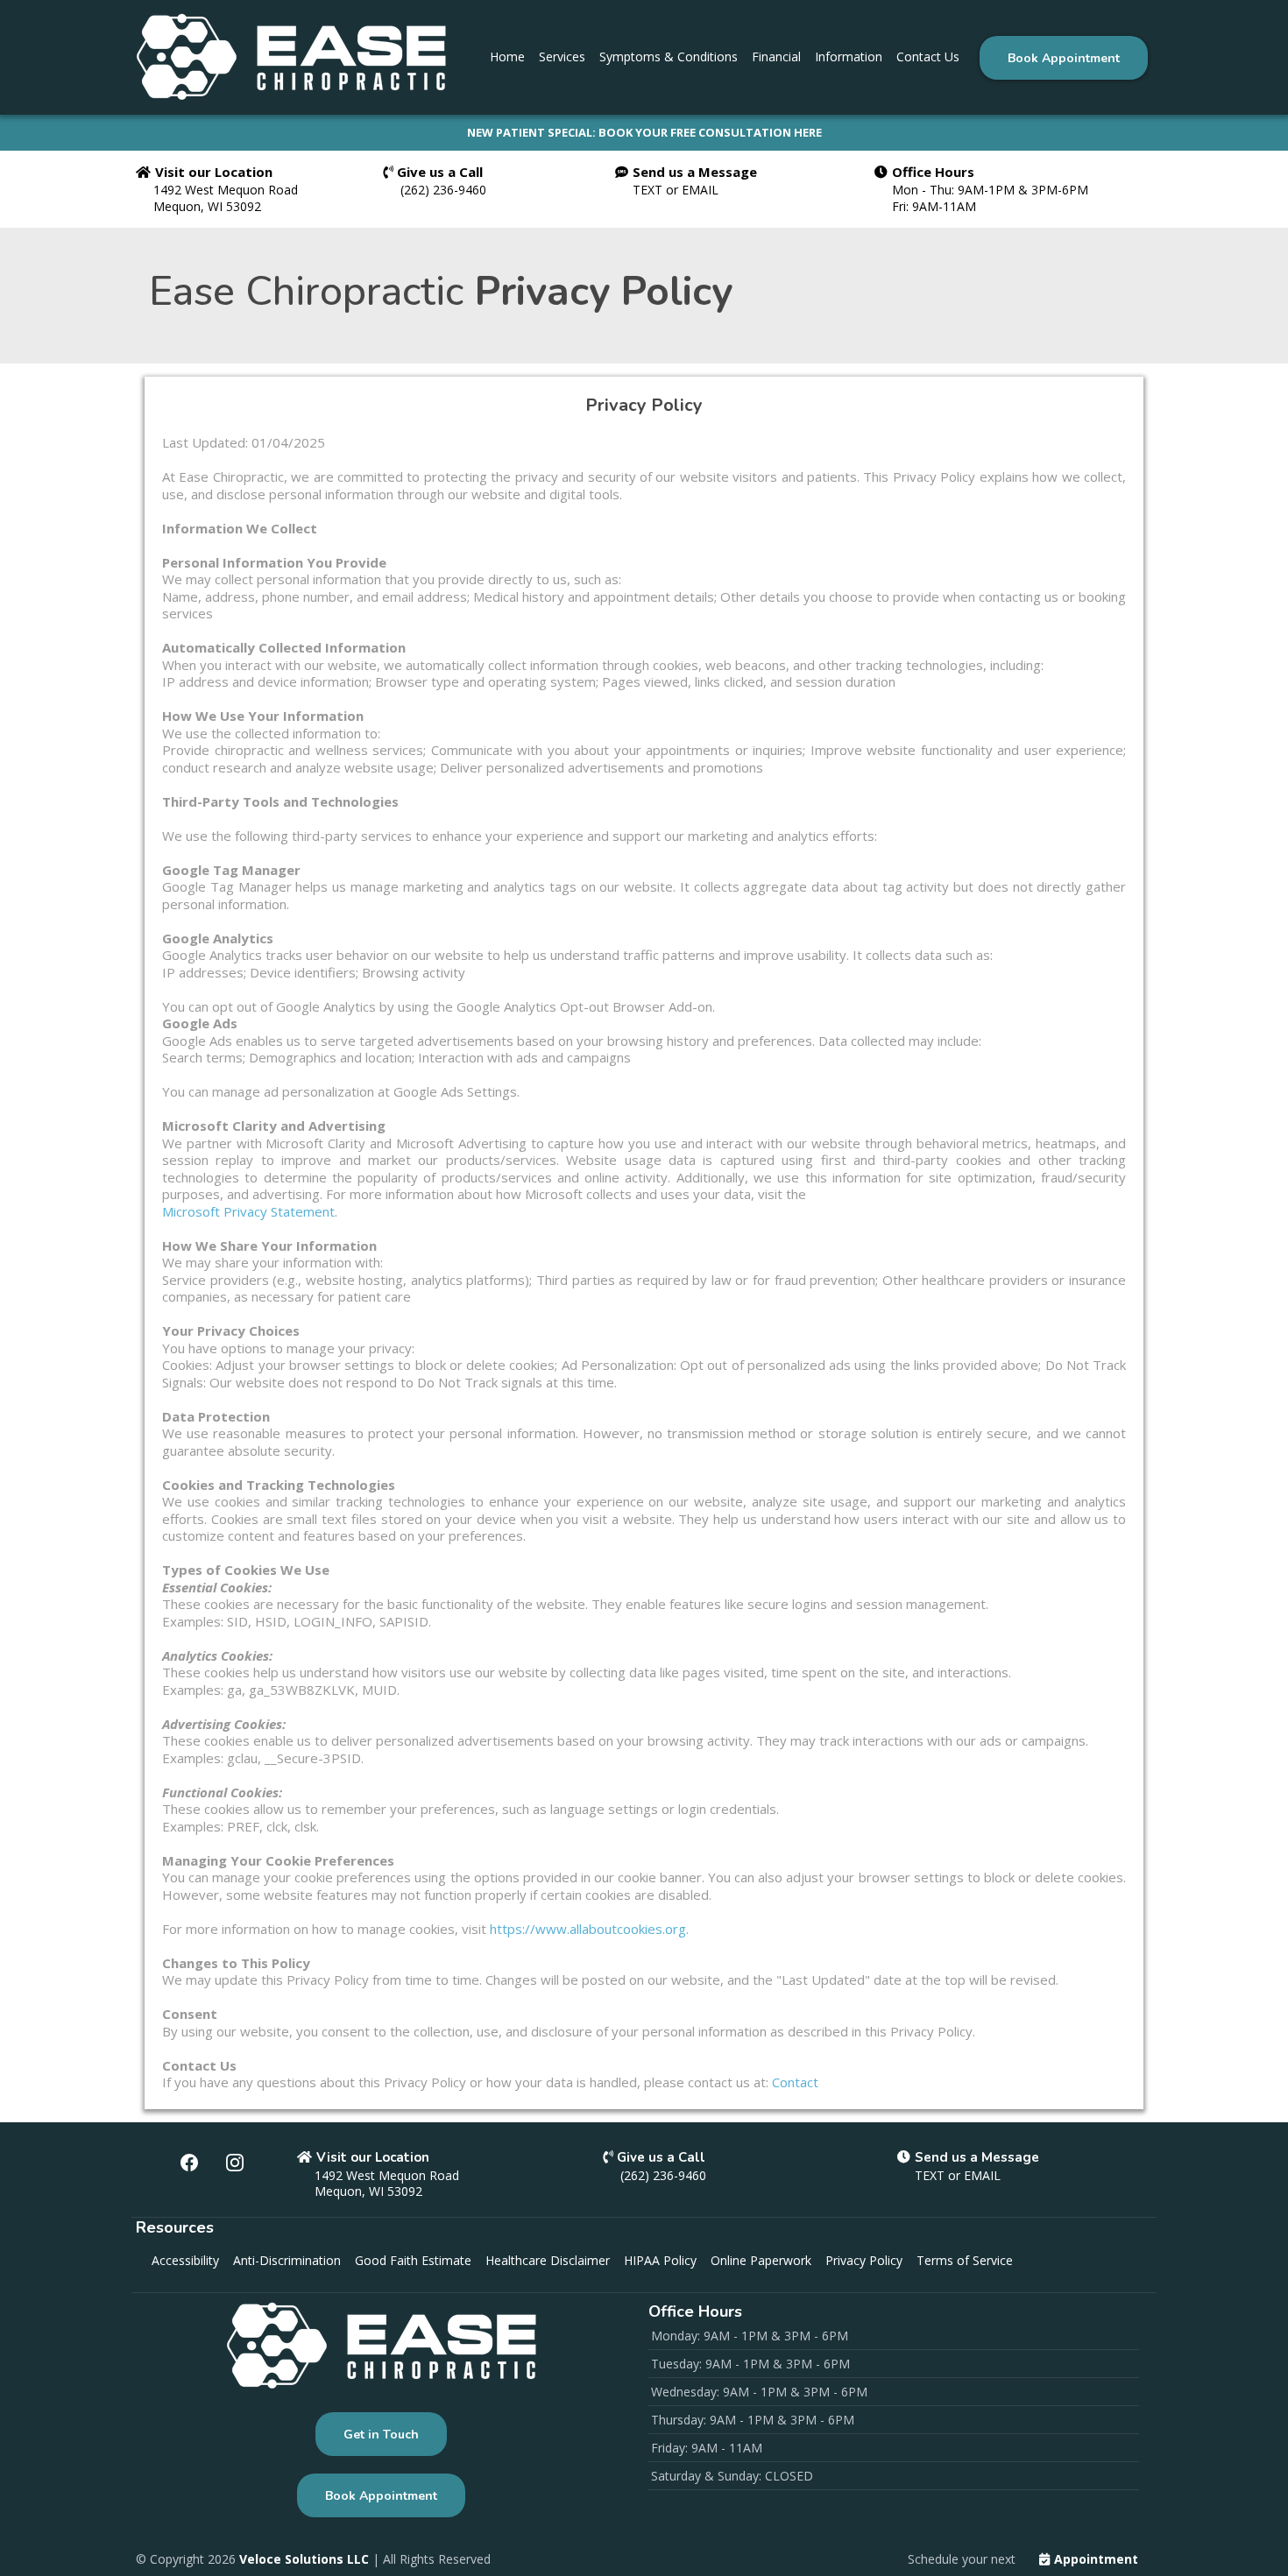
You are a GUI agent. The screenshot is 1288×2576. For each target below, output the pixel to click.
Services (562, 56)
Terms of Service (965, 2260)
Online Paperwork (761, 2260)
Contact (795, 2082)
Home (507, 56)
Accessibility (185, 2260)
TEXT (649, 190)
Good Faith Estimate (413, 2260)
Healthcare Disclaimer (548, 2260)
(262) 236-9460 (443, 190)
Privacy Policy (864, 2260)
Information (849, 56)
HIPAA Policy (660, 2260)
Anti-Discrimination (287, 2260)
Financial (776, 56)
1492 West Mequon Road (226, 190)
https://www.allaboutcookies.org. (589, 1929)
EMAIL (700, 190)
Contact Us (928, 56)
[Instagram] (235, 2163)
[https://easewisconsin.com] (291, 57)
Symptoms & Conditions (669, 56)
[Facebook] (189, 2163)
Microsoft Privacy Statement (248, 1211)
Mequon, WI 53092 (207, 206)
